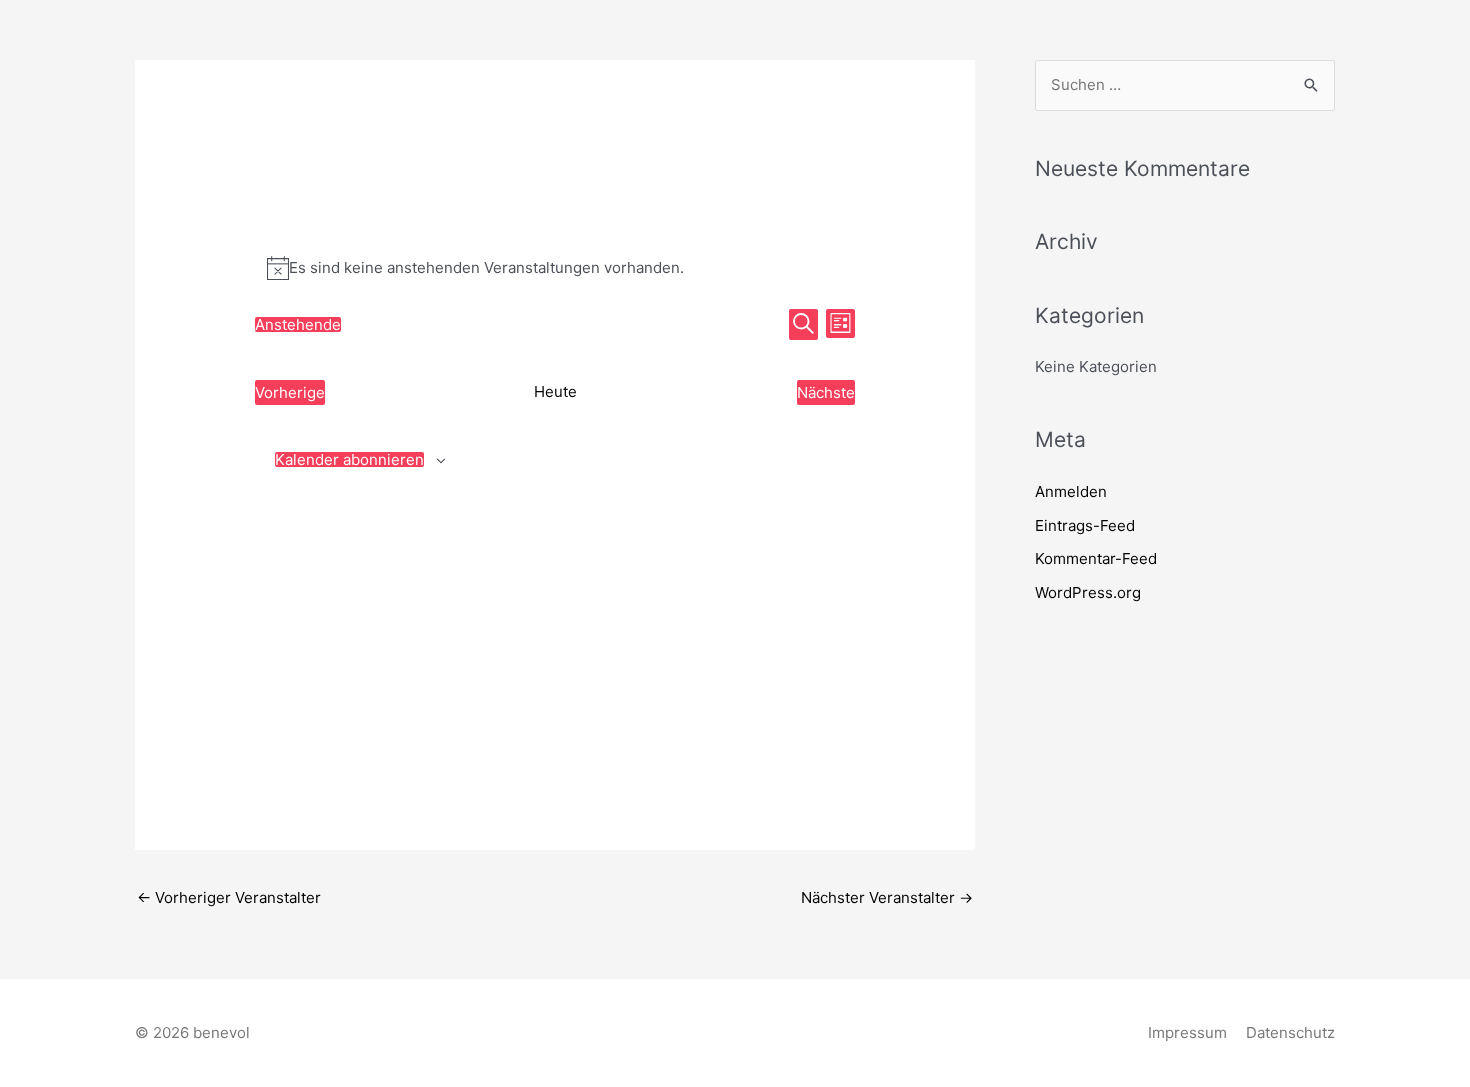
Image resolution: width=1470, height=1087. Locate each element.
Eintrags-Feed (1085, 525)
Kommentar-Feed (1096, 558)
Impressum (1187, 1032)
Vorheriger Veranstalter (229, 897)
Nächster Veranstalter (887, 897)
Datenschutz (1290, 1032)
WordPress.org (1088, 592)
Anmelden (1071, 491)
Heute (555, 391)
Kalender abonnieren (349, 459)
